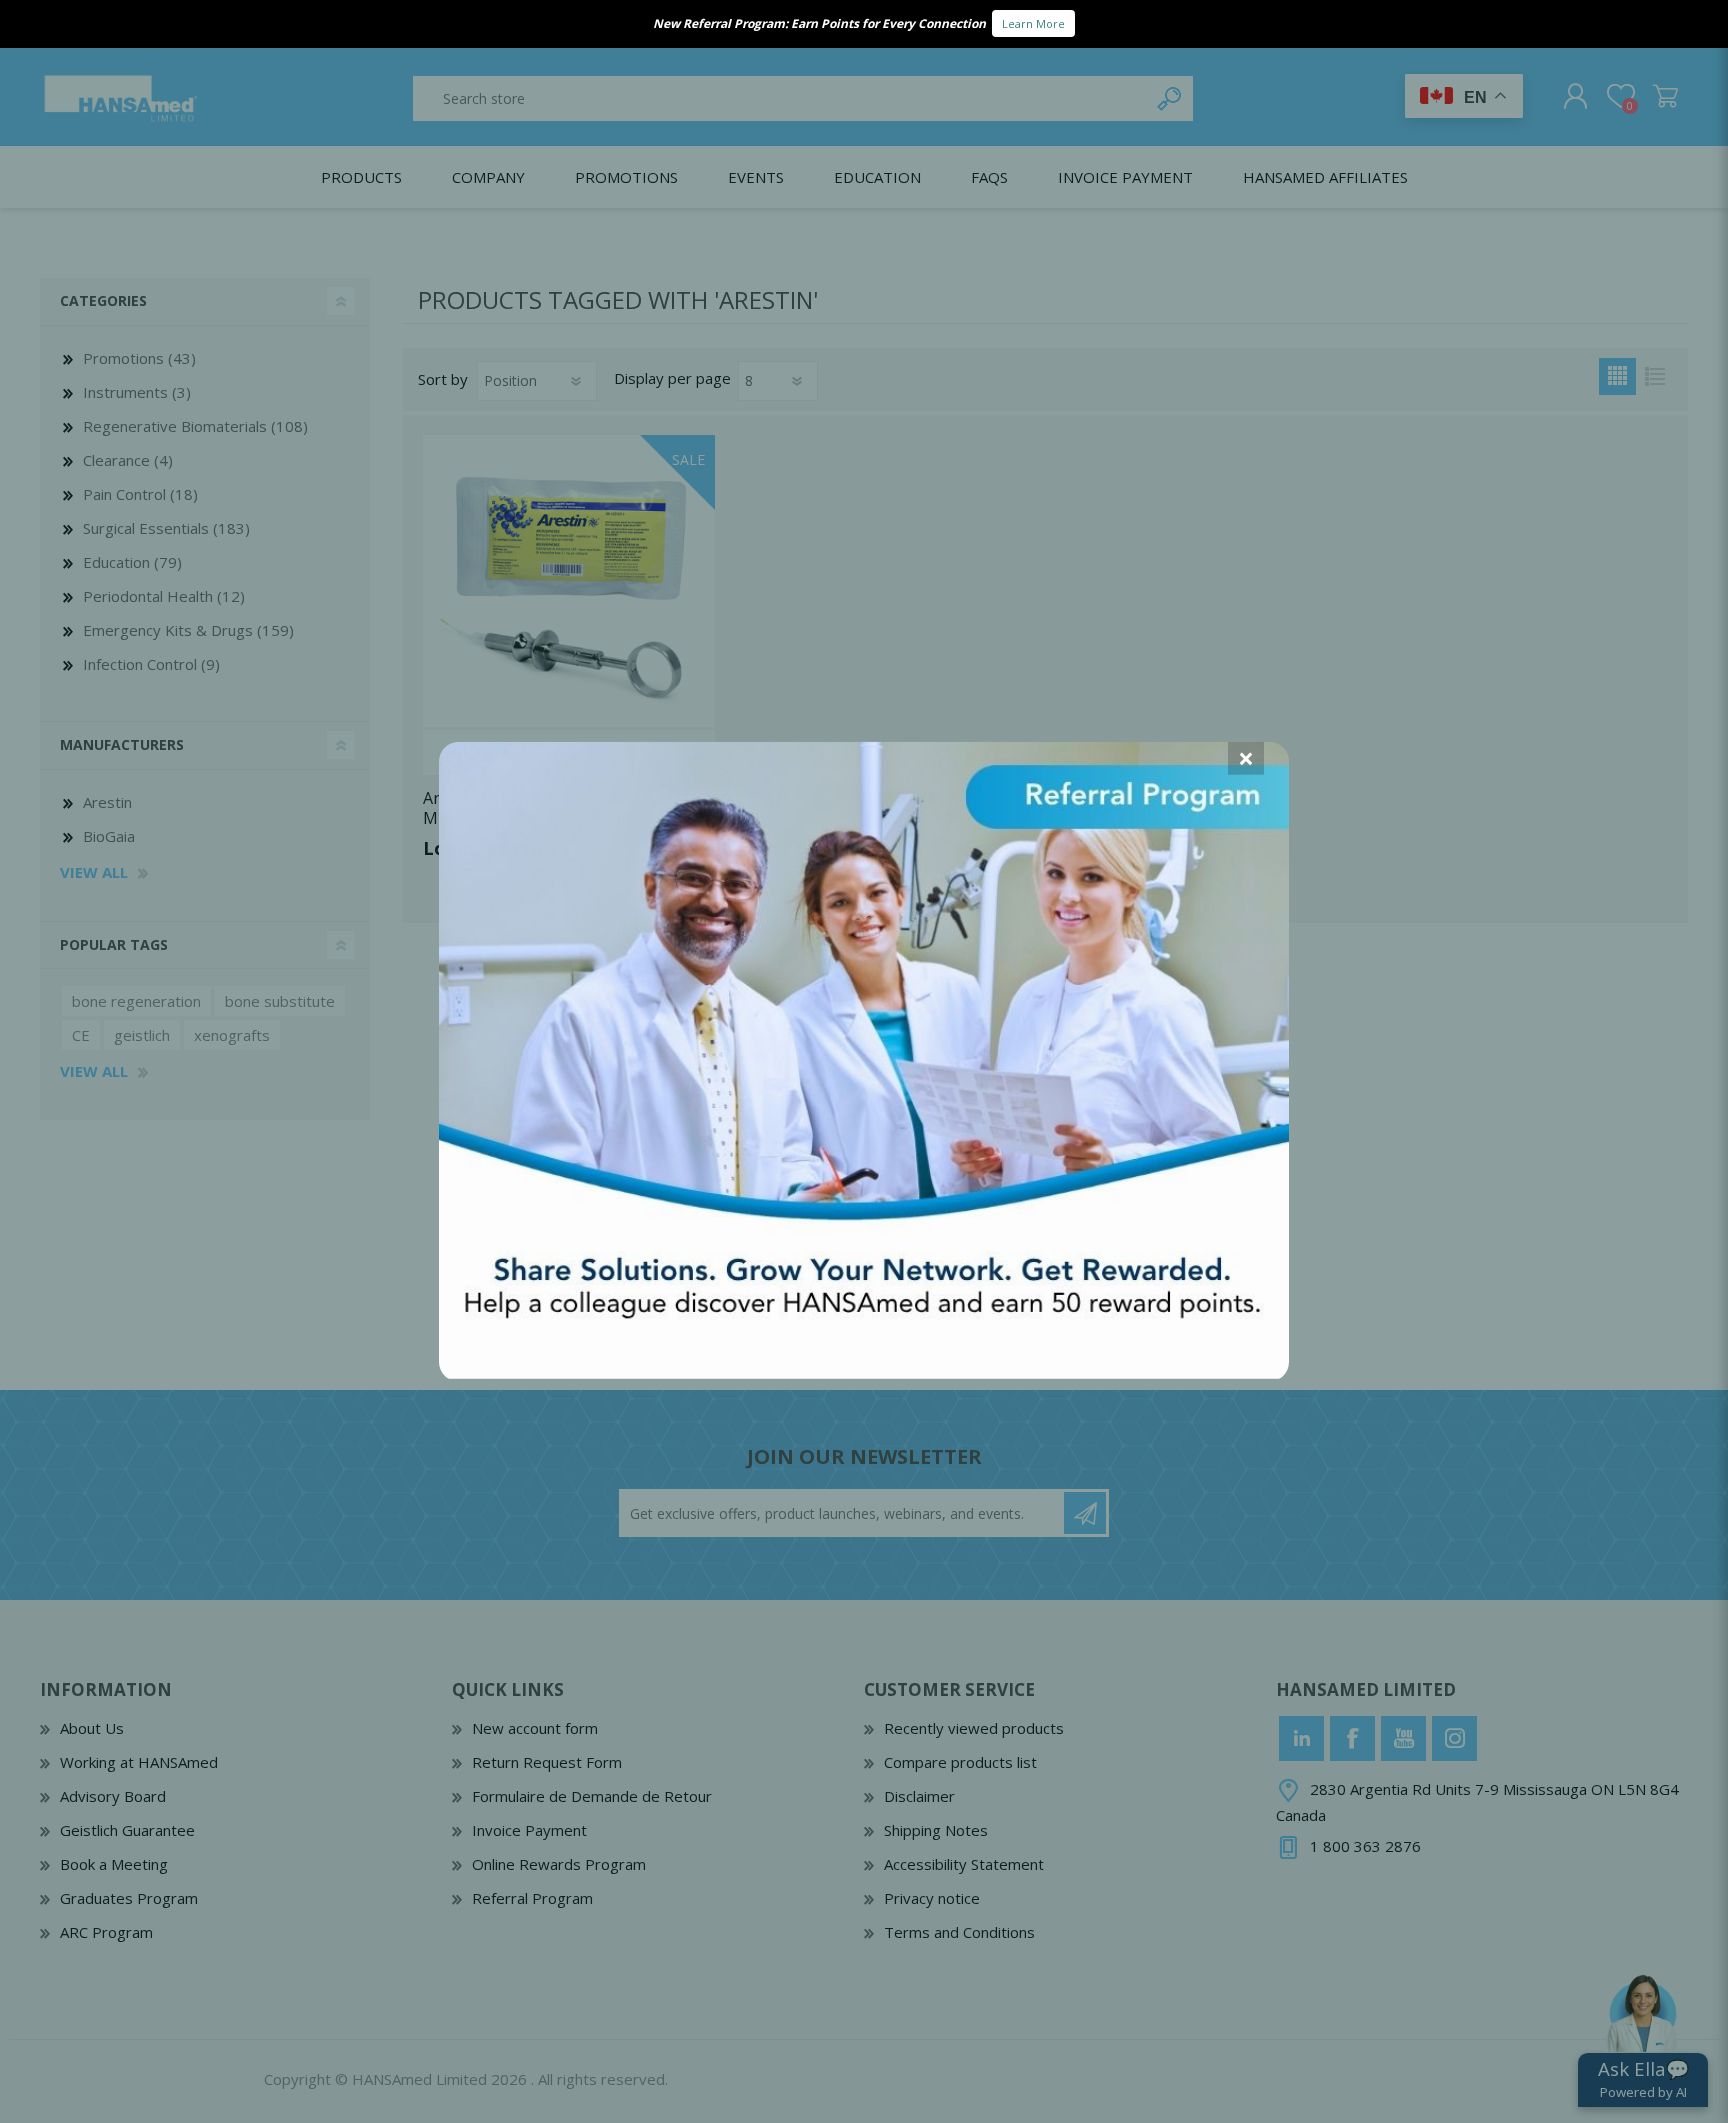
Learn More (1033, 23)
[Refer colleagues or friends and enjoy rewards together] (864, 1373)
